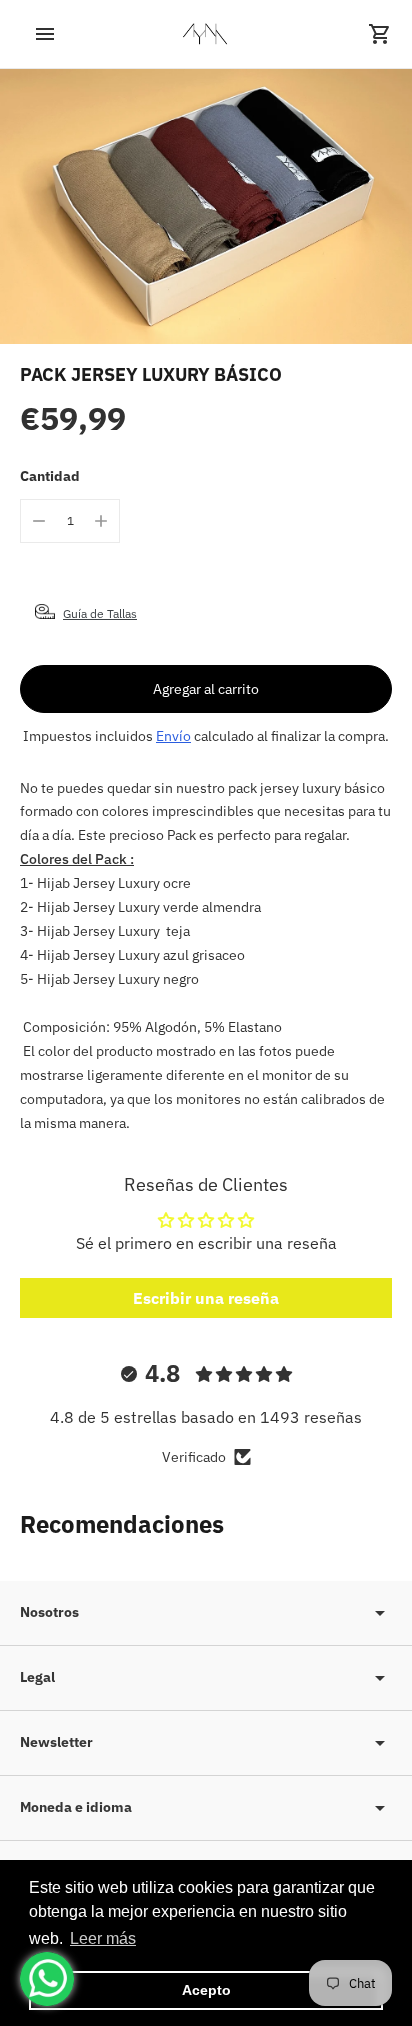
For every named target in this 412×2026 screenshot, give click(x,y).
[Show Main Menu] (32, 34)
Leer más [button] (103, 1938)
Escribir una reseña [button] (206, 1298)
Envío (173, 736)
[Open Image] (206, 206)
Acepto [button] (206, 1990)
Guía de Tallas (100, 613)
